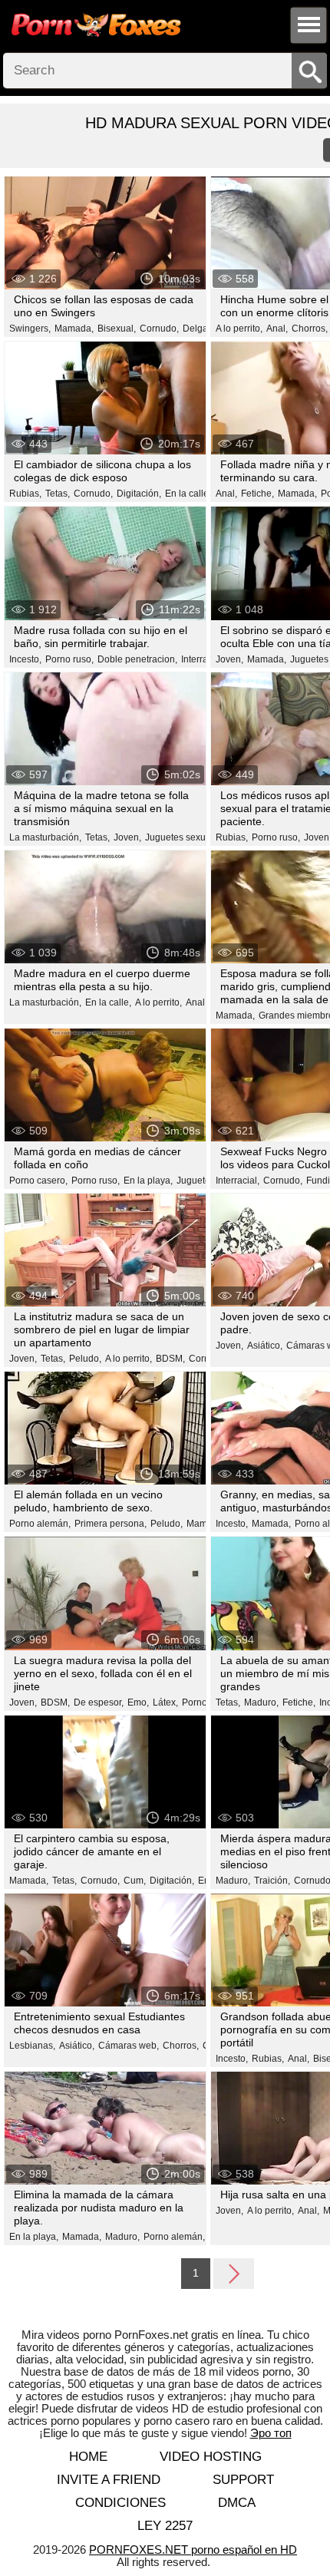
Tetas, (58, 494)
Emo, (138, 1702)
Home (88, 2457)
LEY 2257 (165, 2526)
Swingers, (30, 329)
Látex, (165, 1702)
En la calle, (188, 494)
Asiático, (265, 1346)
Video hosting (211, 2457)
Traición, (272, 1881)
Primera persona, (111, 1524)
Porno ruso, (69, 659)
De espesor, (99, 1702)
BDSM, (170, 1359)
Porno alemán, (40, 1524)
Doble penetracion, (137, 659)
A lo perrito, (239, 329)
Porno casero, (38, 1181)
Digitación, (139, 494)
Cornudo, (159, 329)
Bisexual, (117, 329)
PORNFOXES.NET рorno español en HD (193, 2550)
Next (234, 2273)
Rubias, (25, 494)
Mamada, (74, 329)
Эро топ (271, 2433)
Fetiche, (257, 494)
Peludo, (85, 1359)
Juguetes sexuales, (185, 837)
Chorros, (310, 329)
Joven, (229, 659)
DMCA (237, 2503)
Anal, (277, 329)
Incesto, (25, 659)
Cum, (135, 1881)
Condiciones (120, 2503)
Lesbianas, (32, 2046)
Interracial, (203, 659)
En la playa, (148, 1181)
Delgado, (202, 329)
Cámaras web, (129, 2046)
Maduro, (261, 1702)
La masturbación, (45, 837)
